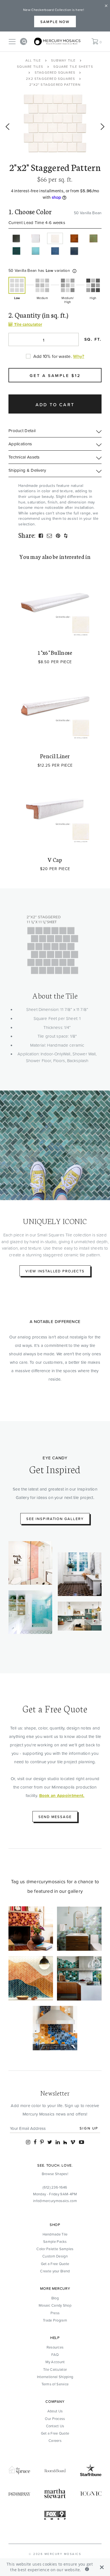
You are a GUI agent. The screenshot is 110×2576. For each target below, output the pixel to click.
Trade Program (55, 2320)
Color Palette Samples (55, 2249)
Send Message (55, 1817)
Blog (55, 2298)
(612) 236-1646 (55, 2187)
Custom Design (55, 2256)
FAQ (55, 2354)
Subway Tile (63, 60)
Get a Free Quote (55, 2264)
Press (55, 2313)
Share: (27, 535)
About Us (55, 2411)
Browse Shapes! (55, 2174)
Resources (55, 2347)
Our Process (55, 2419)
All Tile (33, 60)
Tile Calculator (55, 2369)
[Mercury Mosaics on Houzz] (65, 2142)
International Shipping (55, 2377)
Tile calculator (27, 324)
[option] (55, 124)
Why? (79, 356)
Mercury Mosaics (63, 2554)
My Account (55, 2362)
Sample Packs (55, 2241)
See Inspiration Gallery (55, 1519)
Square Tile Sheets (73, 66)
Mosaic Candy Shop (55, 2305)
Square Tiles (30, 66)
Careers (55, 2440)
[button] (74, 271)
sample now (55, 22)
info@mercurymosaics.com (55, 2201)
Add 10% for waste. (53, 356)
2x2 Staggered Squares (50, 79)
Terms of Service (55, 2384)
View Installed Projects (55, 1271)
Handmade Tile (55, 2234)
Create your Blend (55, 2271)
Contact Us (55, 2426)
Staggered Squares (55, 72)
